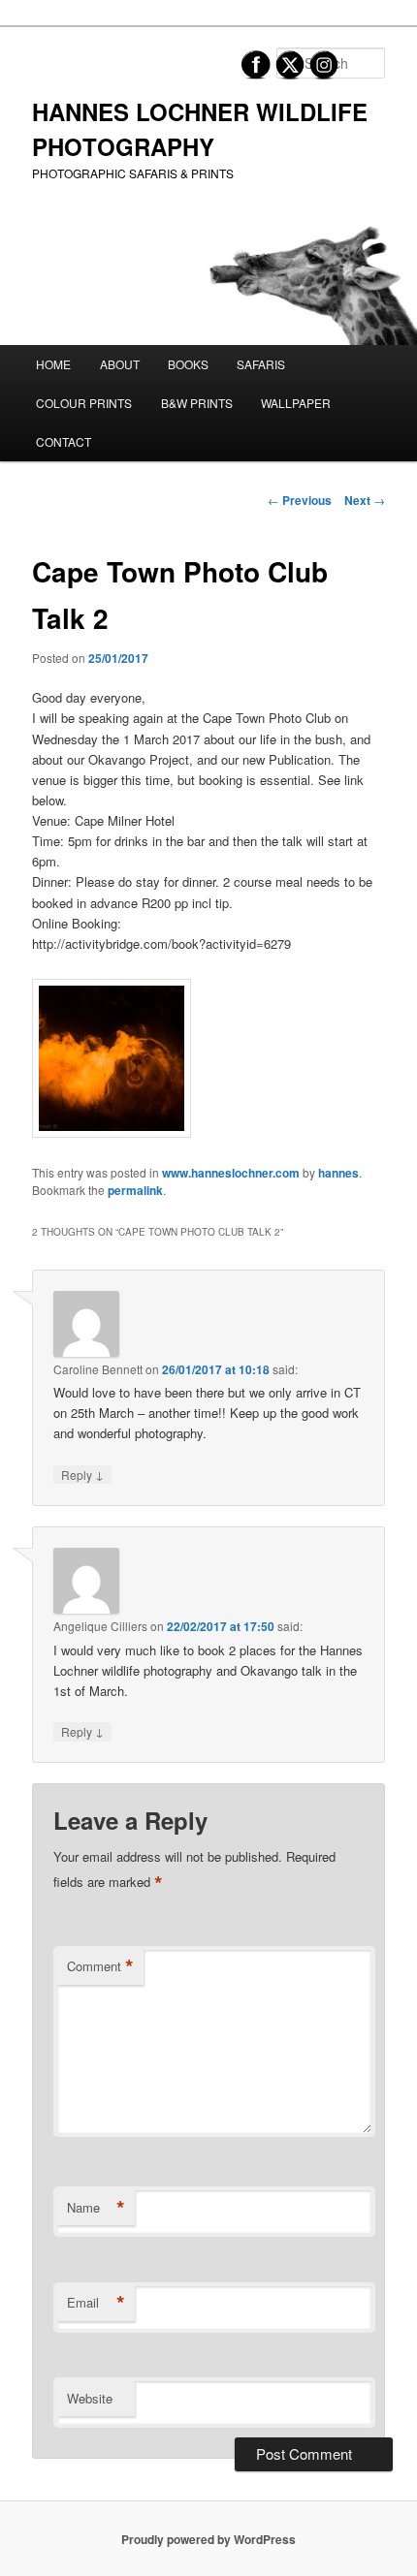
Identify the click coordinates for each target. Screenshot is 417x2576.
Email (96, 2303)
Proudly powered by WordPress (208, 2539)
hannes (338, 1173)
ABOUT (120, 364)
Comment (100, 1966)
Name (96, 2208)
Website (90, 2398)
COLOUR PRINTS (84, 403)
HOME (53, 364)
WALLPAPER (296, 403)
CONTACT (64, 441)
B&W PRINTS (197, 403)
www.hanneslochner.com (231, 1173)
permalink (135, 1190)
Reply (82, 1474)
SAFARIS (261, 364)
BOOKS (188, 364)
